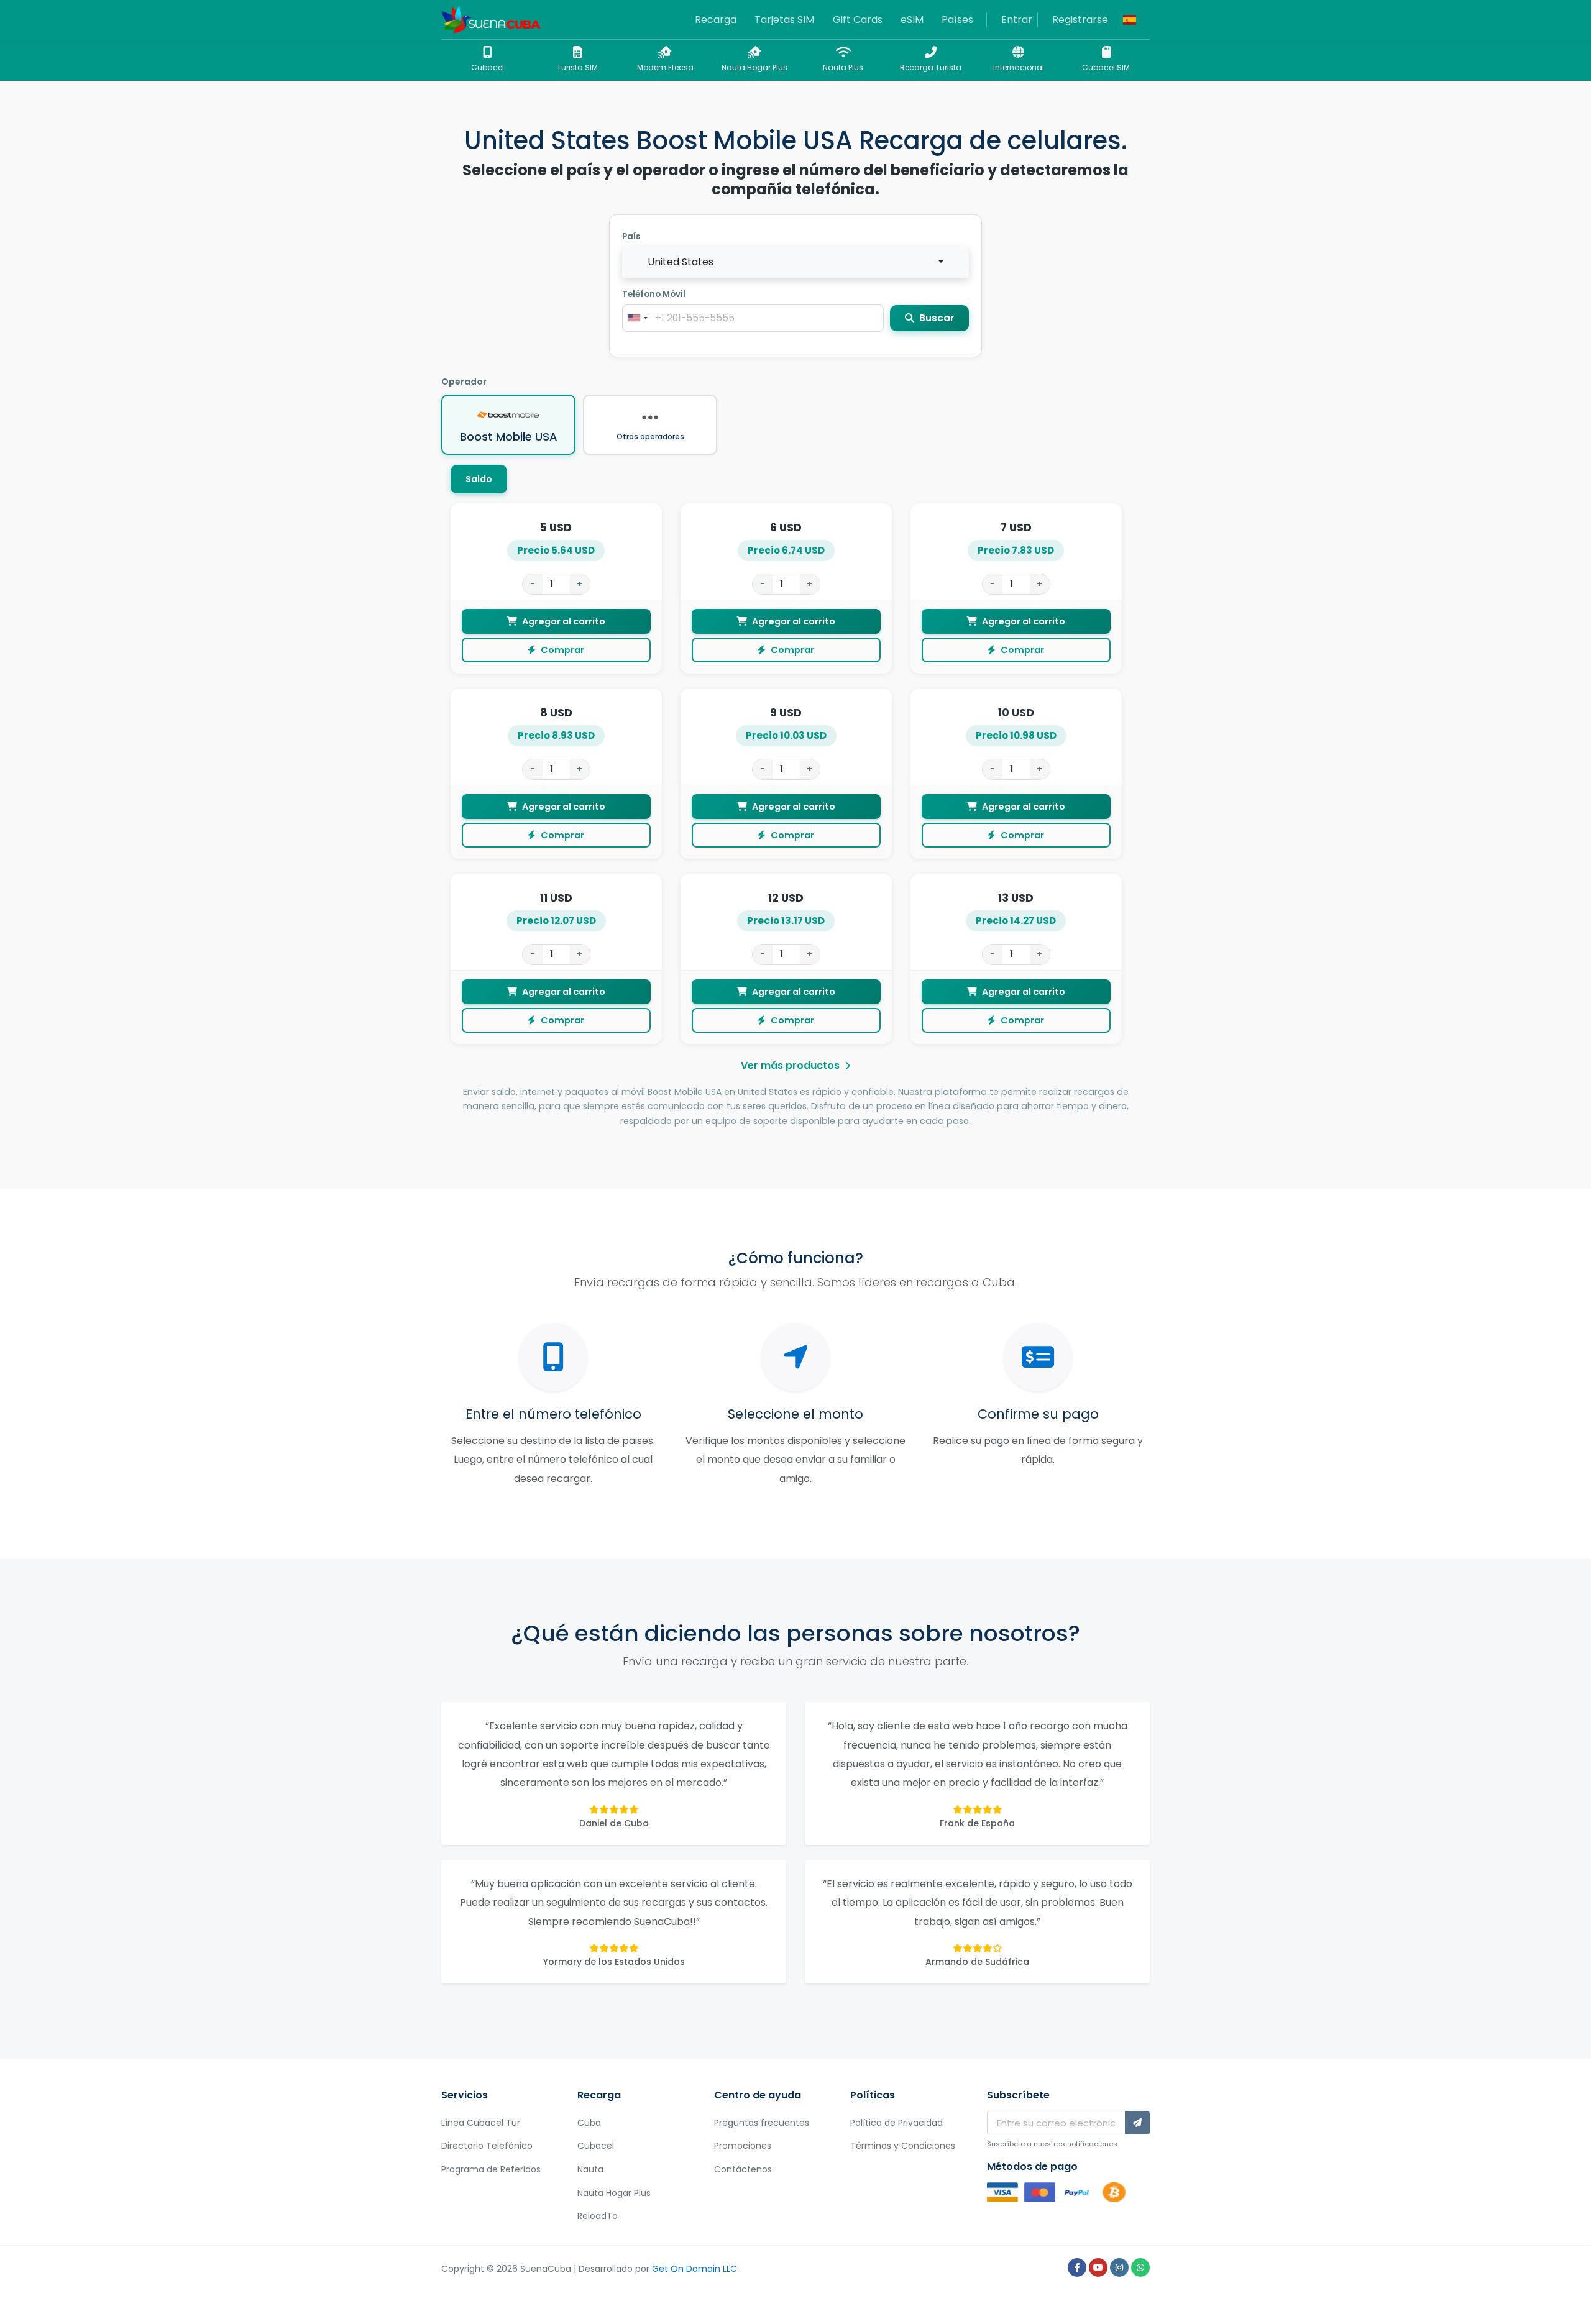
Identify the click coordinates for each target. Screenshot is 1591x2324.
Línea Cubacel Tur (481, 2123)
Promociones (743, 2146)
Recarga (716, 20)
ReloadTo (598, 2216)
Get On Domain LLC (695, 2269)
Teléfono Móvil (654, 294)
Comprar (562, 650)
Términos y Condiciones (903, 2146)
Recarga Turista (931, 67)
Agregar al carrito (564, 621)
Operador (464, 382)
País (631, 236)
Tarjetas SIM (784, 20)
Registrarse (1080, 20)
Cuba (589, 2123)
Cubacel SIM (1106, 67)
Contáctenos (743, 2169)
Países (957, 20)
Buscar (935, 318)
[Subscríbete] (1137, 2123)
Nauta (590, 2169)
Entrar (1017, 20)
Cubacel (488, 67)
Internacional (1019, 67)
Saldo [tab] (479, 479)
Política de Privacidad (896, 2123)
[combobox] (795, 262)
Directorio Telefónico (487, 2146)
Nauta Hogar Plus (754, 67)
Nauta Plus (843, 67)
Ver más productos (790, 1065)
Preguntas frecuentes (762, 2123)
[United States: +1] (637, 318)
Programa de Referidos (491, 2169)
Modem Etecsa (665, 67)
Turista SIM (577, 67)
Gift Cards (858, 20)
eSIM (912, 20)
